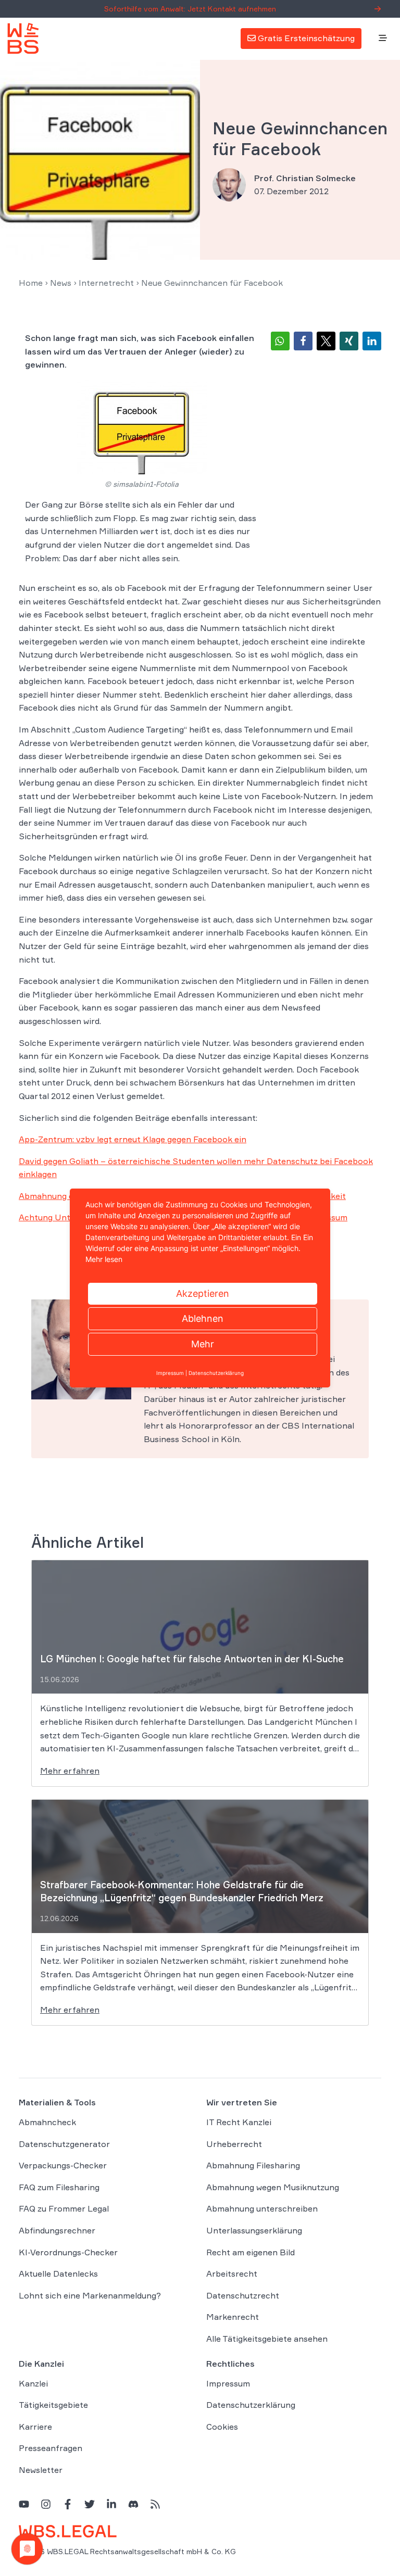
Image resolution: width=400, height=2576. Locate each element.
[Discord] (133, 2503)
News (61, 283)
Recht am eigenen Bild (251, 2252)
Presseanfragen (51, 2448)
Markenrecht (233, 2317)
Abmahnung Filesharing (253, 2165)
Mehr (203, 1344)
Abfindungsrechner (57, 2230)
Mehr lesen (104, 1259)
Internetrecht (106, 283)
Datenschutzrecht (243, 2295)
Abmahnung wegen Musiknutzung (273, 2187)
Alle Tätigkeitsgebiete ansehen (267, 2339)
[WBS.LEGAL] (23, 39)
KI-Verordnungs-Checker (68, 2252)
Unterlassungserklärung (254, 2230)
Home (31, 283)
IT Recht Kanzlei (239, 2122)
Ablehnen (203, 1318)
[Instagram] (46, 2503)
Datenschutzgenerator (64, 2143)
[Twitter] (90, 2503)
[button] (280, 341)
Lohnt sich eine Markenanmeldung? (90, 2295)
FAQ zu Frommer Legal (64, 2208)
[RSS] (155, 2503)
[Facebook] (68, 2503)
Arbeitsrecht (232, 2274)
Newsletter (41, 2470)
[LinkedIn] (111, 2503)
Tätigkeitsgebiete (53, 2405)
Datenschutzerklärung (251, 2405)
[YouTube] (24, 2503)
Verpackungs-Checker (63, 2165)
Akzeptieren (203, 1293)
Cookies (222, 2426)
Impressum (228, 2383)
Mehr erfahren (70, 1771)
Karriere (35, 2426)
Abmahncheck (47, 2122)
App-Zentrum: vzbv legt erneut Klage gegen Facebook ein (133, 1139)
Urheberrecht (234, 2143)
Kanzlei (33, 2383)
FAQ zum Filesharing (59, 2187)
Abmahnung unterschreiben (262, 2208)
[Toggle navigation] (383, 39)
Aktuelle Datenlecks (58, 2274)
